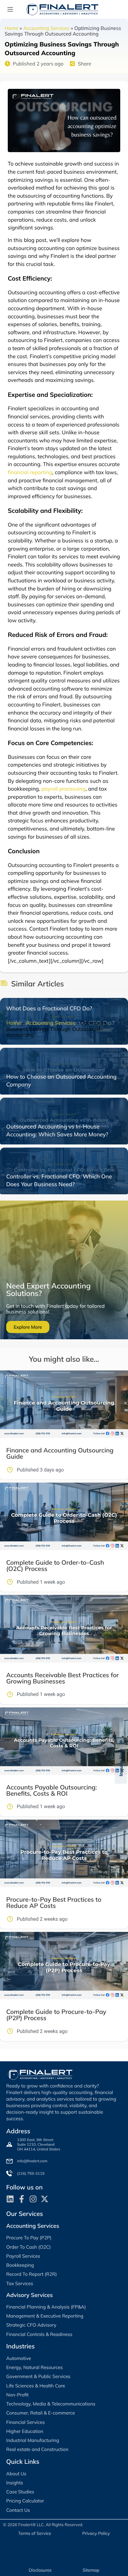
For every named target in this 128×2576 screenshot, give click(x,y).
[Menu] (10, 9)
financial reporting (30, 472)
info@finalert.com (32, 2161)
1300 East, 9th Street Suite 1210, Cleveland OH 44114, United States (39, 2144)
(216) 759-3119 (31, 2173)
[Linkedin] (10, 2199)
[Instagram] (33, 2199)
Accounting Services (46, 28)
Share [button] (84, 64)
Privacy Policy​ (96, 2533)
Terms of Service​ (34, 2533)
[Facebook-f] (22, 2199)
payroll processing (63, 789)
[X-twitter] (45, 2199)
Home (11, 28)
